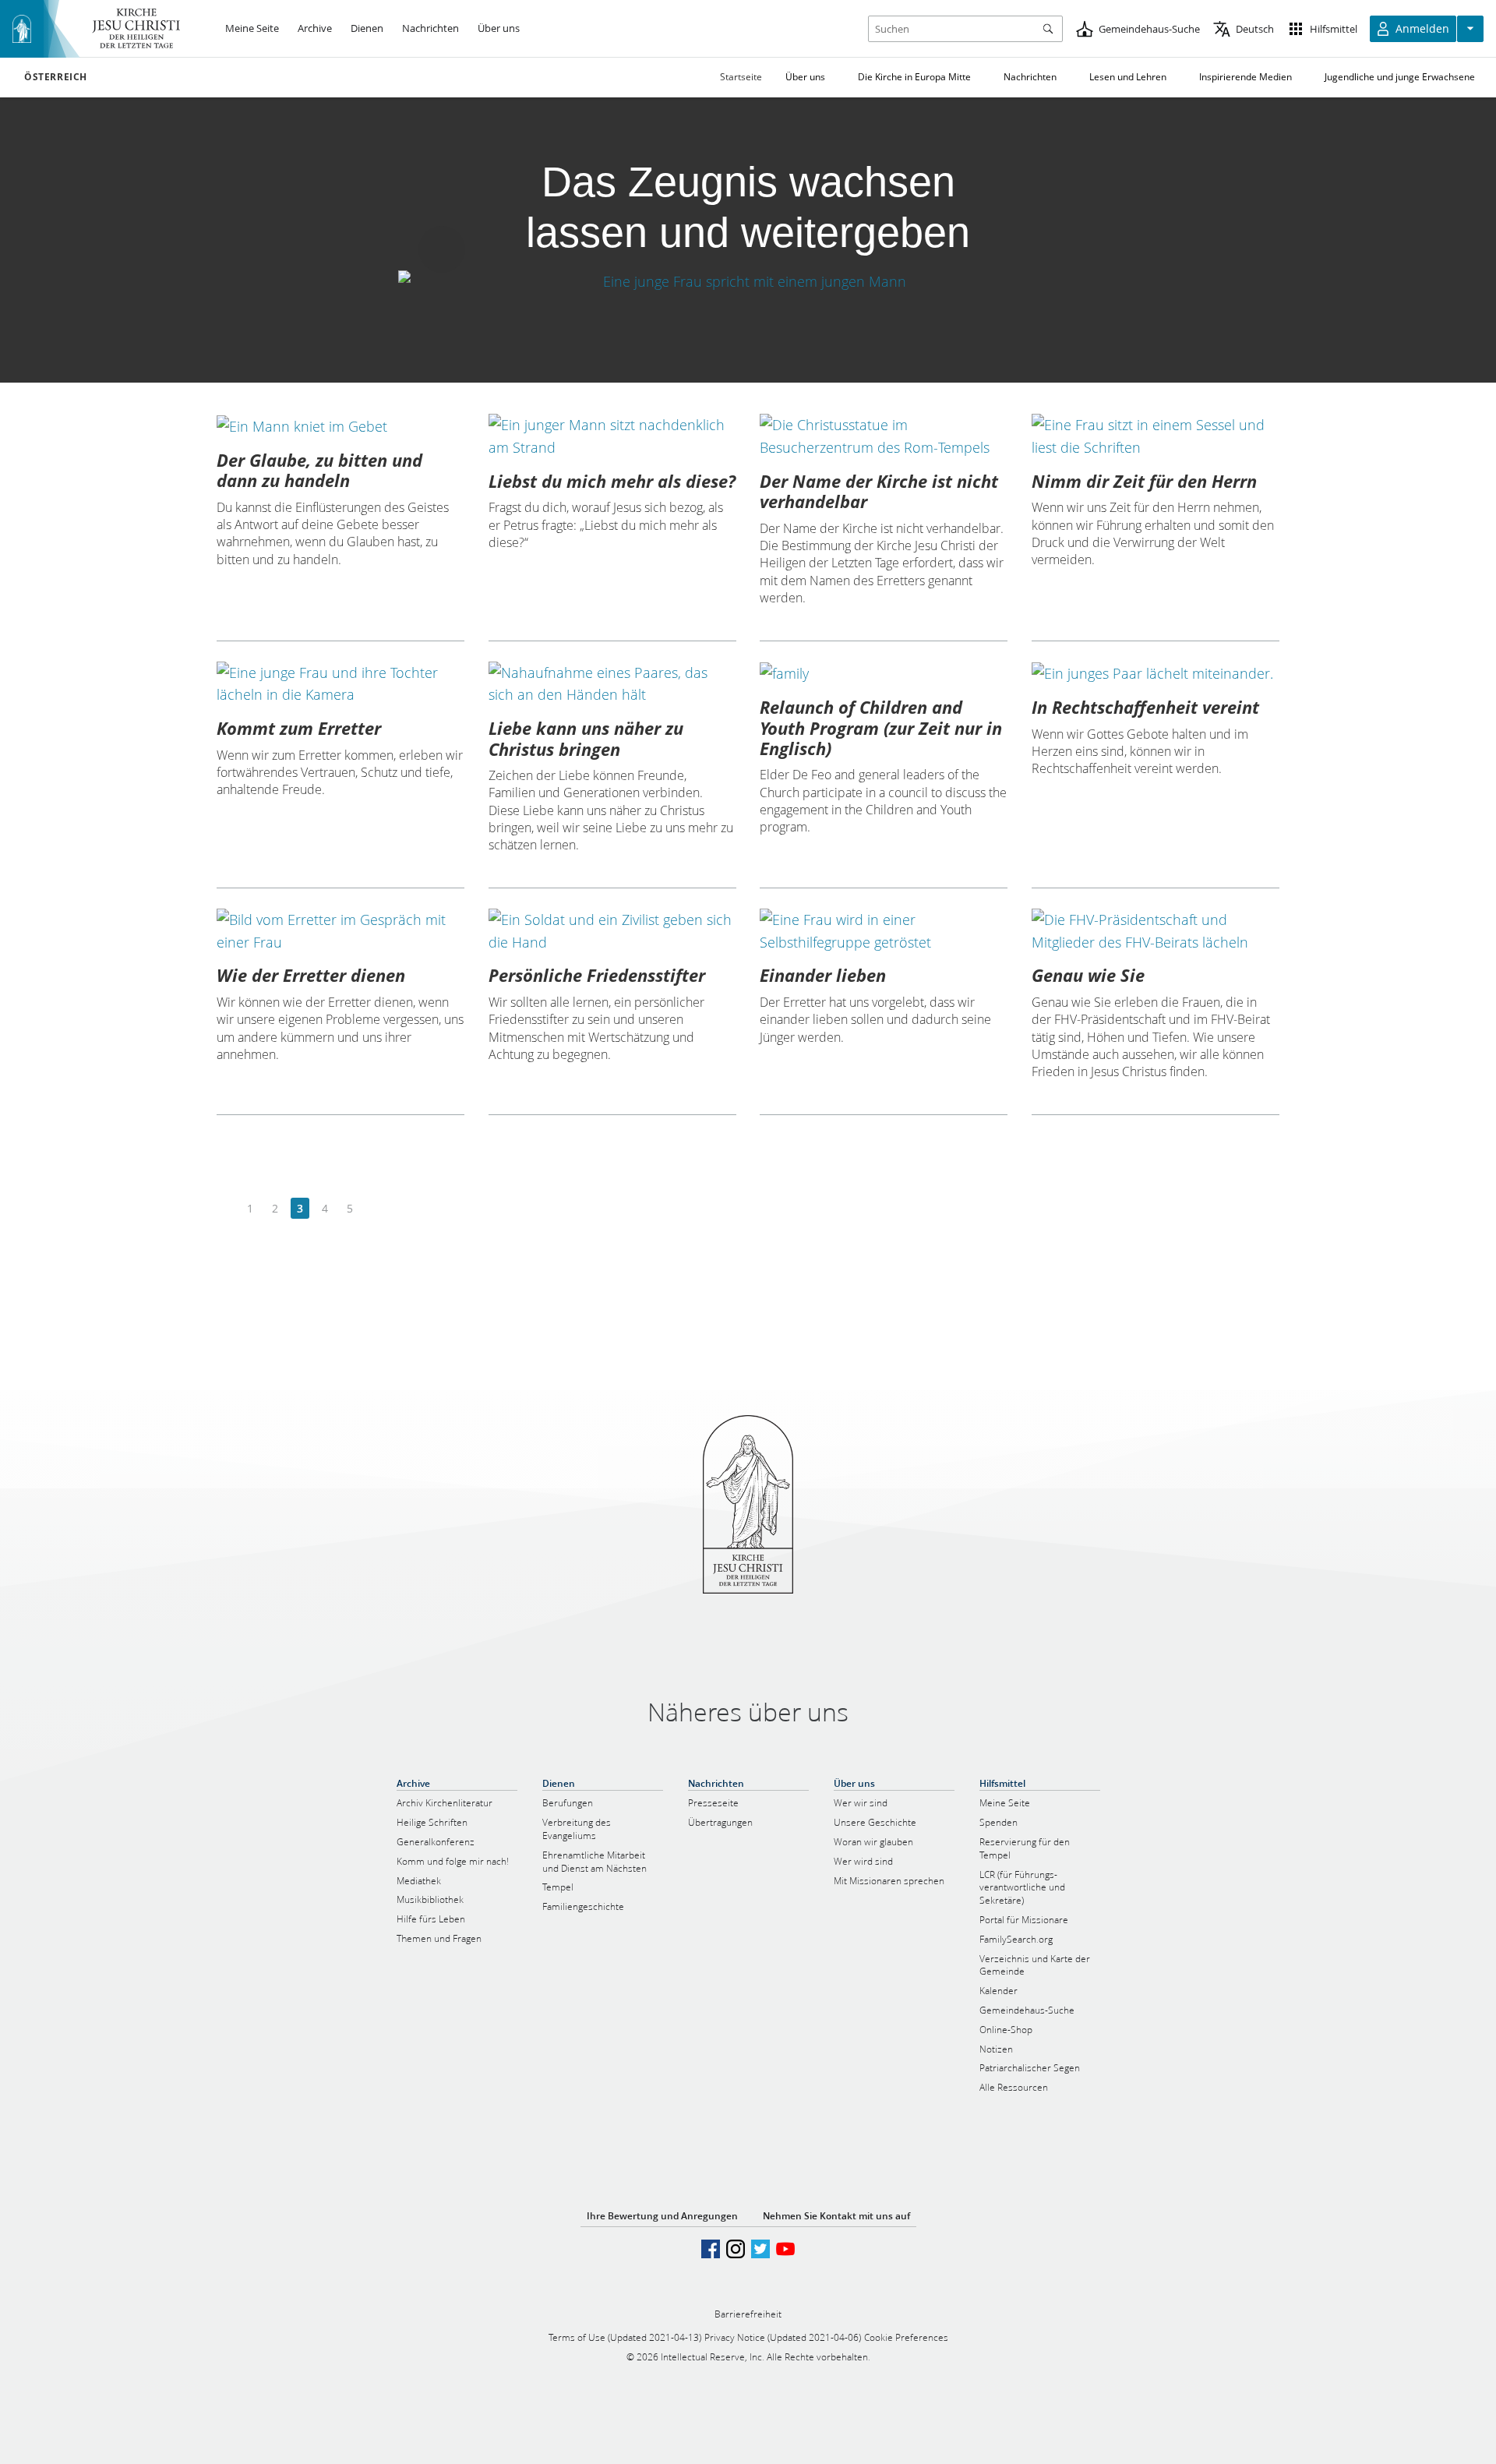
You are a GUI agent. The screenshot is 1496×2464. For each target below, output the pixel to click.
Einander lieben (823, 975)
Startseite (741, 77)
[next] (374, 1209)
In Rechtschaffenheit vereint (1145, 707)
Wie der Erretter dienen (311, 975)
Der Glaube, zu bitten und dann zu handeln (319, 470)
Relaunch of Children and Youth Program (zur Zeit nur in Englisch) (881, 727)
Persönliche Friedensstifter (597, 975)
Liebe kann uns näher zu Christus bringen (586, 738)
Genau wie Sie (1088, 975)
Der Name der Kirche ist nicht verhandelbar (879, 491)
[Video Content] (748, 282)
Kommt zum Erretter (299, 728)
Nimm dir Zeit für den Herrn (1144, 481)
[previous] (226, 1209)
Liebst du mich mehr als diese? (612, 481)
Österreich (56, 77)
